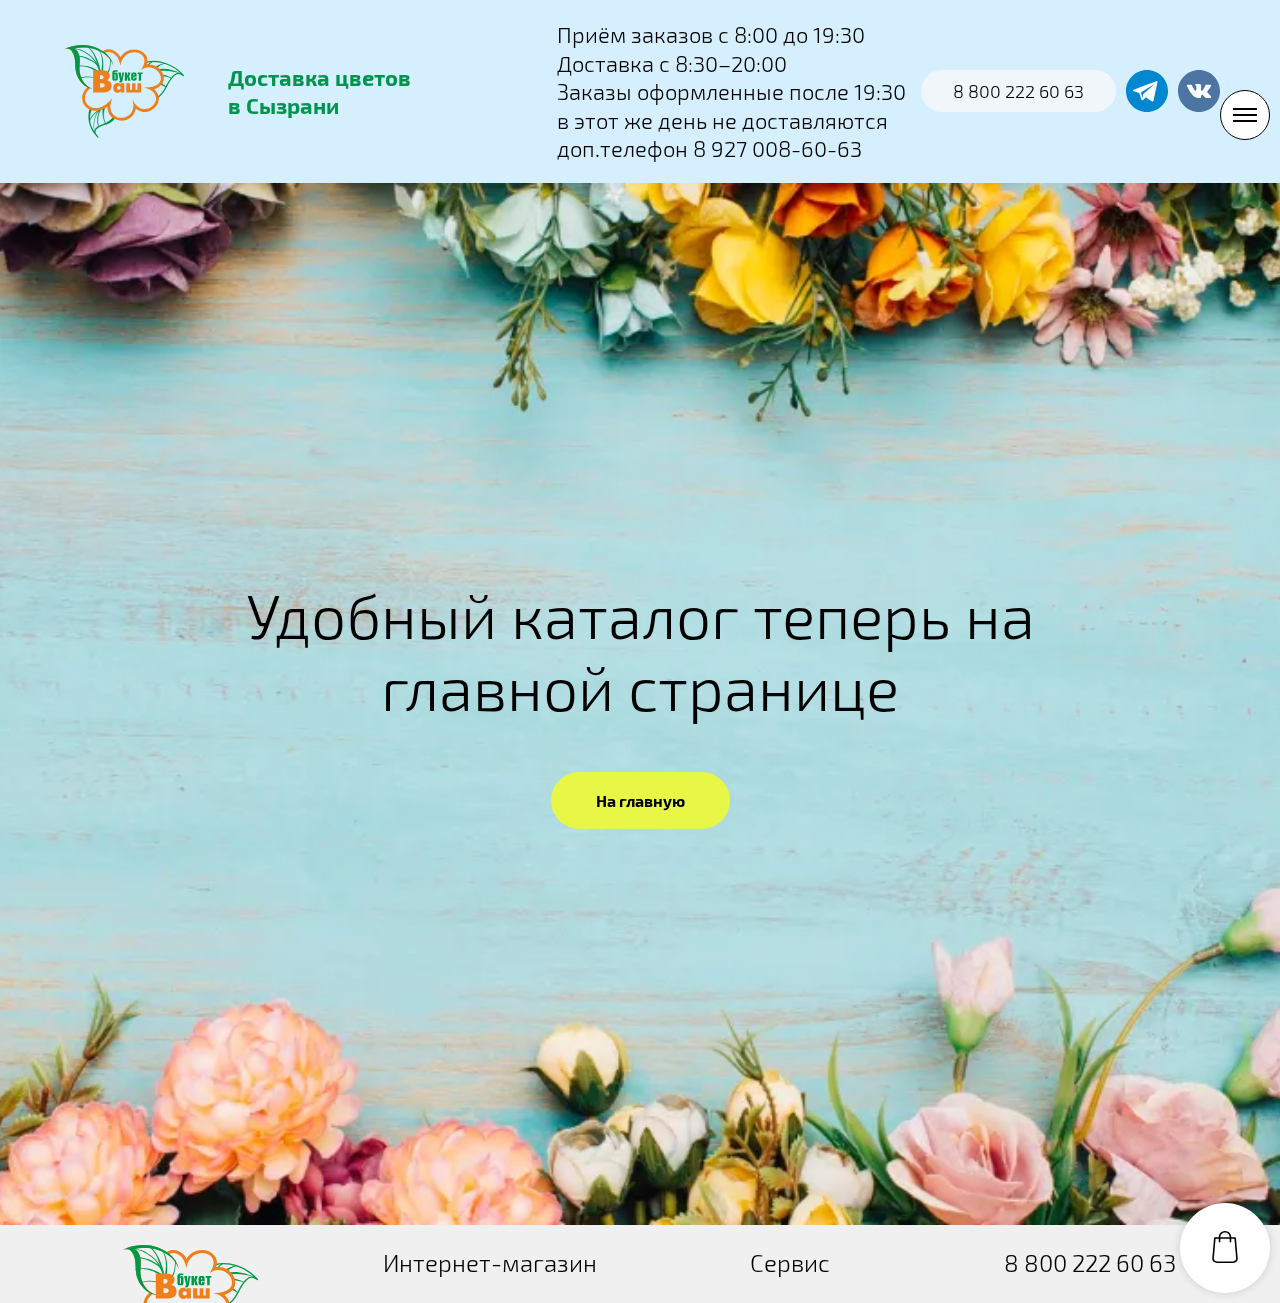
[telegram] (1147, 91)
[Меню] (1245, 115)
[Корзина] (1225, 1248)
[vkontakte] (1199, 91)
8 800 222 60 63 (1090, 1262)
